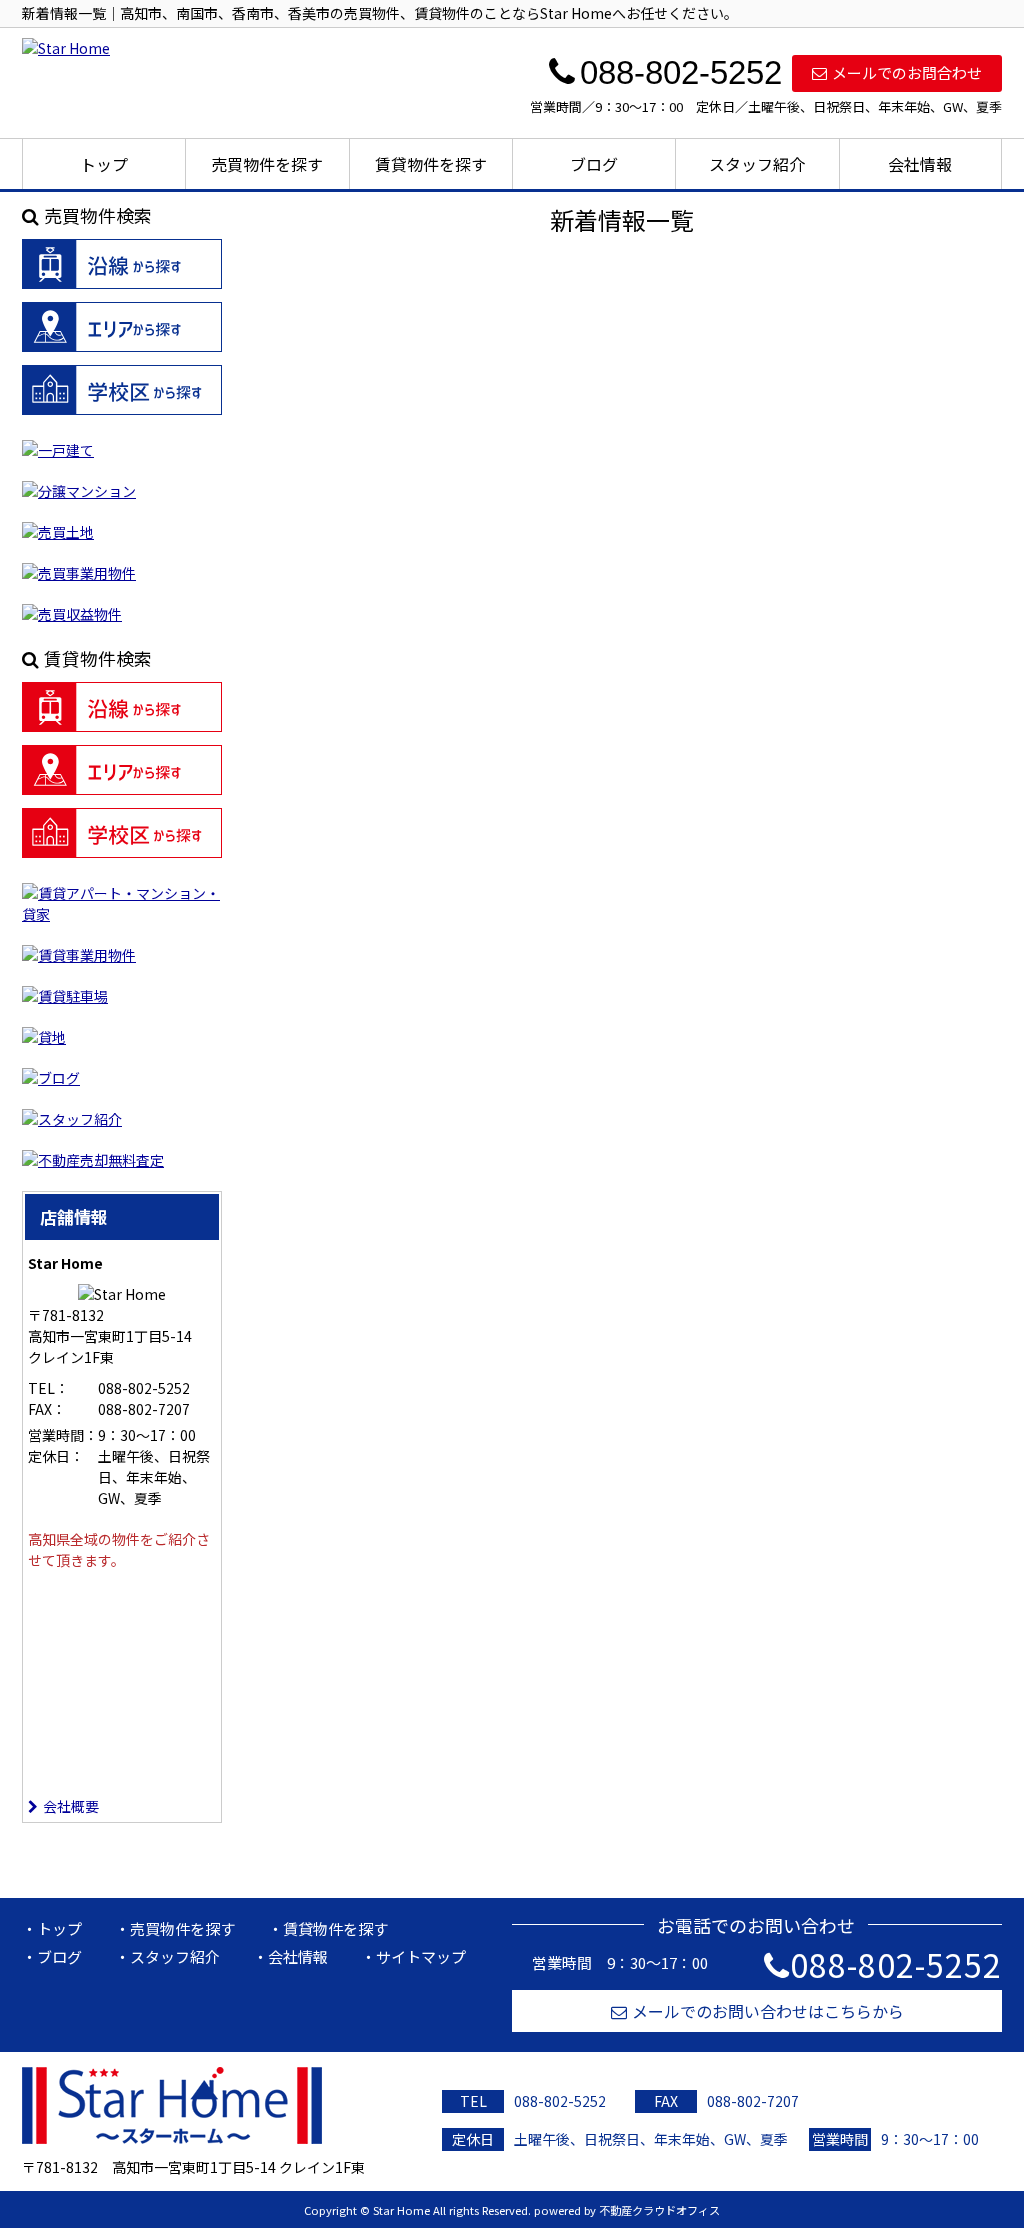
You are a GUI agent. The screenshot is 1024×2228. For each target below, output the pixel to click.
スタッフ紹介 (757, 164)
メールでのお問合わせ (907, 72)
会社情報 (920, 164)
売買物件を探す (267, 164)
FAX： (47, 1409)
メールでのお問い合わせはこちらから (768, 2011)
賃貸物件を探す (431, 164)
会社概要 (71, 1806)
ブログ (594, 164)
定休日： (56, 1456)
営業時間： (63, 1435)
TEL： (48, 1388)
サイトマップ (421, 1956)
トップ (104, 164)
